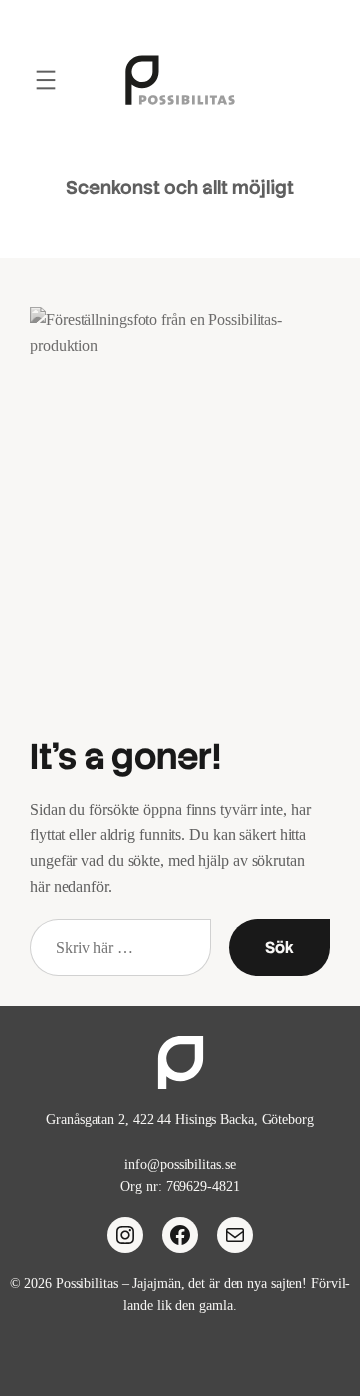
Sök (279, 947)
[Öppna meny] (46, 80)
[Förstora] (304, 333)
